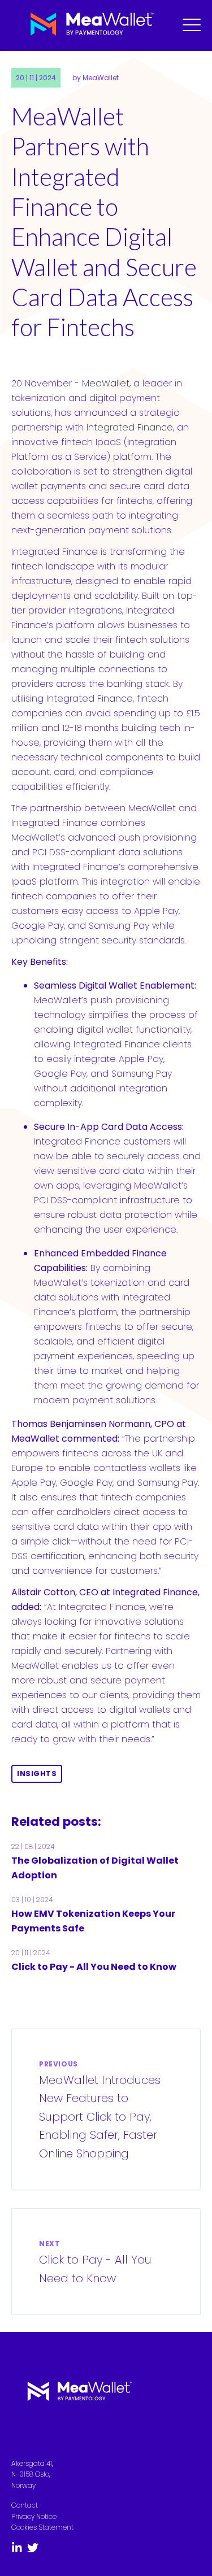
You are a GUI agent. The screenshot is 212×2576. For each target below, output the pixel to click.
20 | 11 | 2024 (36, 78)
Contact (25, 2505)
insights (37, 1774)
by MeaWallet (96, 78)
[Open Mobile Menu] (192, 25)
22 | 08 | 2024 (33, 1846)
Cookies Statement (42, 2527)
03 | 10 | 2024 (32, 1900)
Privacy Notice (34, 2516)
